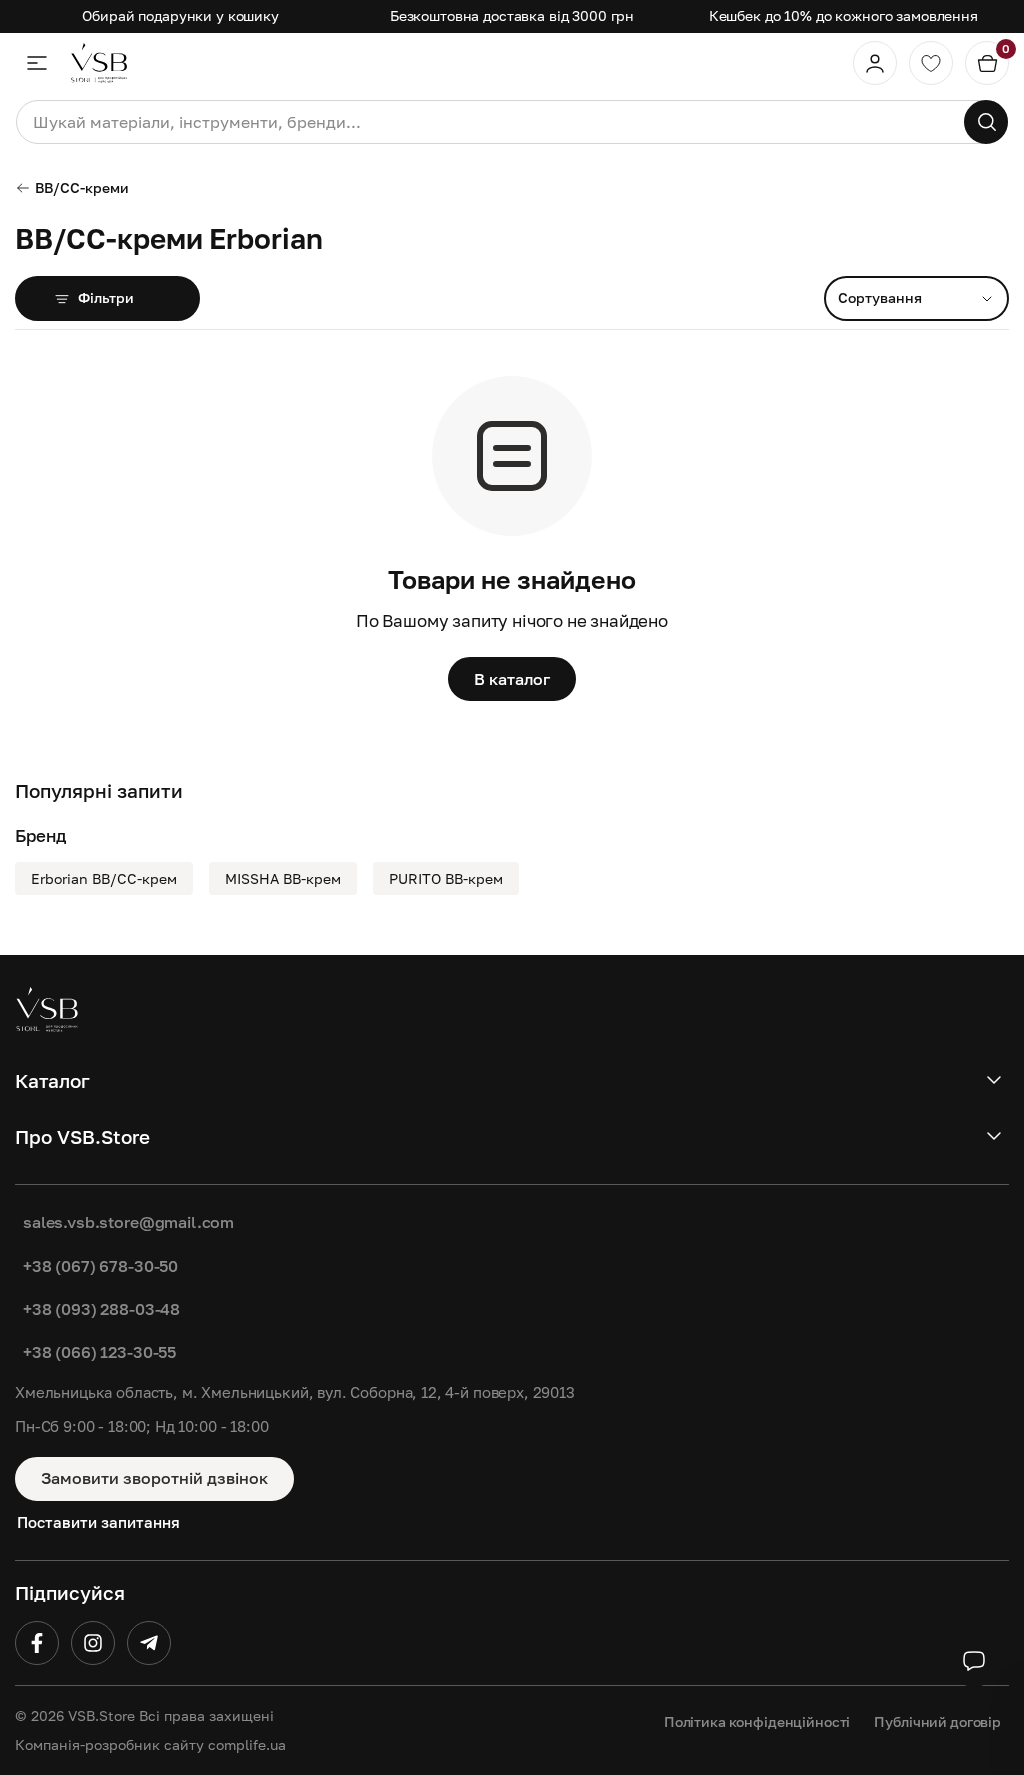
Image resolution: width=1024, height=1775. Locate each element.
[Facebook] (37, 1643)
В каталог (512, 679)
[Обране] (931, 63)
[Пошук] (986, 122)
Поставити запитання (98, 1522)
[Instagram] (93, 1643)
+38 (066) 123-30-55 (99, 1352)
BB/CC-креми (82, 187)
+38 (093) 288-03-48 (101, 1309)
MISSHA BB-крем (283, 878)
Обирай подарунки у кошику (180, 15)
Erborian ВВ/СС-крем (104, 878)
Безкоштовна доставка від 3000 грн (512, 15)
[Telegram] (149, 1643)
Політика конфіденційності (757, 1721)
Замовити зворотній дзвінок (154, 1478)
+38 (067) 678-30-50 (100, 1266)
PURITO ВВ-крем (446, 878)
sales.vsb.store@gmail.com (128, 1222)
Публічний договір (937, 1721)
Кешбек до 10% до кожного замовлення (843, 15)
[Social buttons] (974, 1661)
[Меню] (37, 63)
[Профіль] (875, 63)
